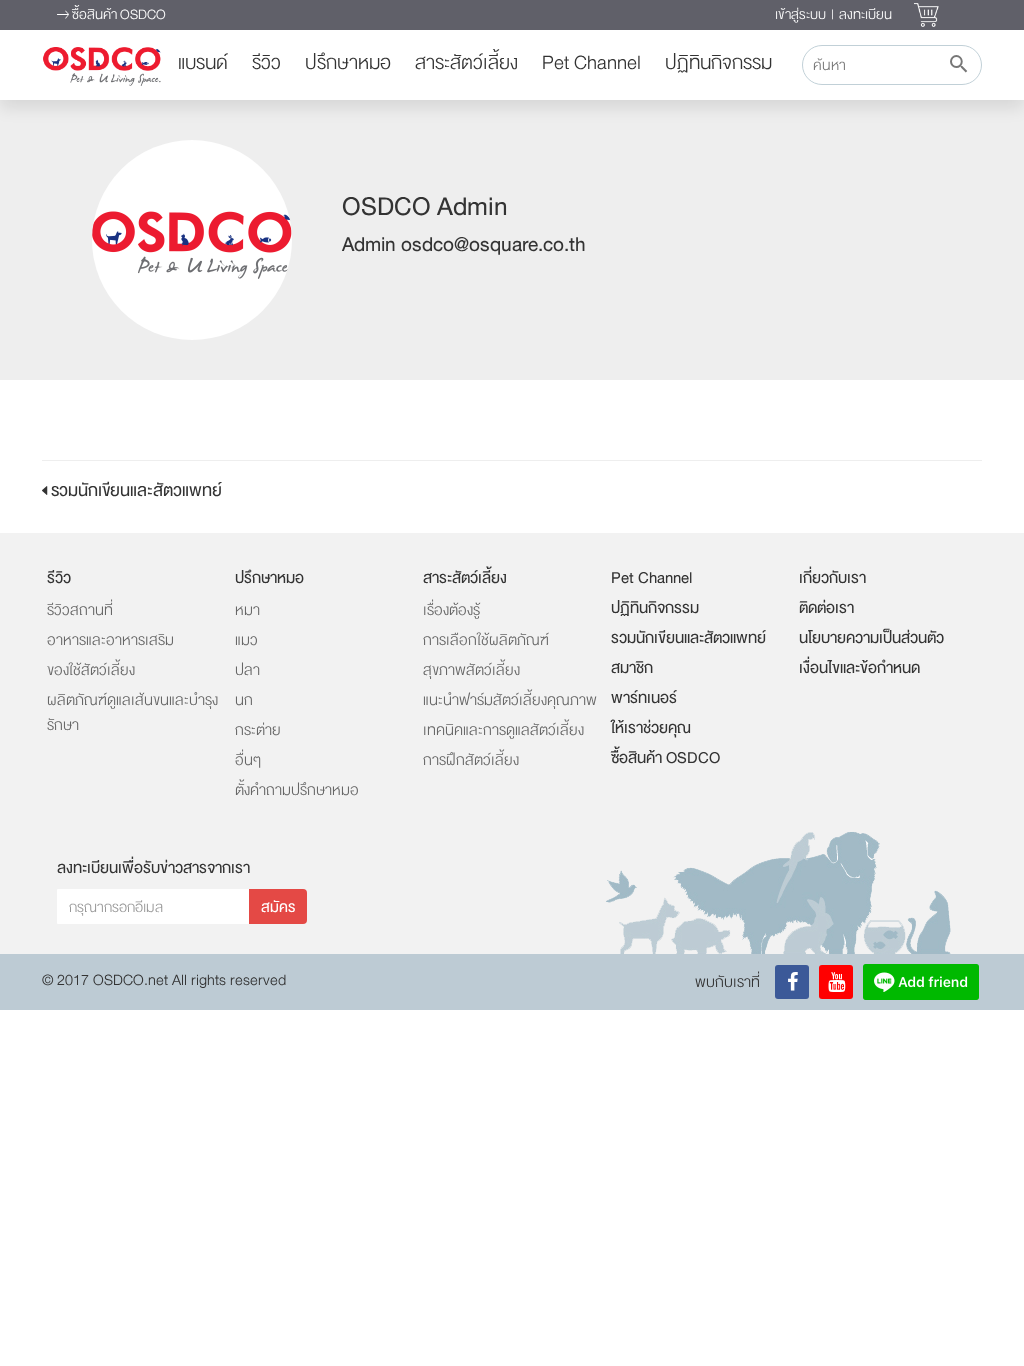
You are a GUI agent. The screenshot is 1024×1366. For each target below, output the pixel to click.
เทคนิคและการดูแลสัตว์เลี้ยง (503, 730)
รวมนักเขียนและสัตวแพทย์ (134, 490)
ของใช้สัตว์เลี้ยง (91, 670)
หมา (247, 610)
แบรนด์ (203, 63)
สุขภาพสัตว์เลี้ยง (471, 670)
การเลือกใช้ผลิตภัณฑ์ (486, 640)
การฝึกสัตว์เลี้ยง (471, 760)
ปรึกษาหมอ (348, 63)
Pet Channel (591, 63)
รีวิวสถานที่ (80, 610)
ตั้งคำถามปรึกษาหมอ (297, 790)
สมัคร (278, 907)
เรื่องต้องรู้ (451, 610)
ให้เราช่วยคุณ (651, 728)
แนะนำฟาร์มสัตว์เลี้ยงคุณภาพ (510, 700)
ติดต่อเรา (826, 608)
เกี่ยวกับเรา (832, 578)
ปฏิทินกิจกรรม (718, 63)
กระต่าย (258, 730)
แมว (246, 640)
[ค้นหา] (958, 65)
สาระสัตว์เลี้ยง (466, 63)
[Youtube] (836, 982)
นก (244, 700)
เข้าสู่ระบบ (800, 14)
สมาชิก (632, 668)
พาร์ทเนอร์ (644, 698)
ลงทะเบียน (865, 14)
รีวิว (266, 63)
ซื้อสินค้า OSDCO (117, 14)
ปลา (247, 670)
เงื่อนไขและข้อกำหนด (859, 668)
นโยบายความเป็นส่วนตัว (871, 638)
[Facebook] (792, 982)
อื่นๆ (248, 760)
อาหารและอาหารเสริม (110, 640)
